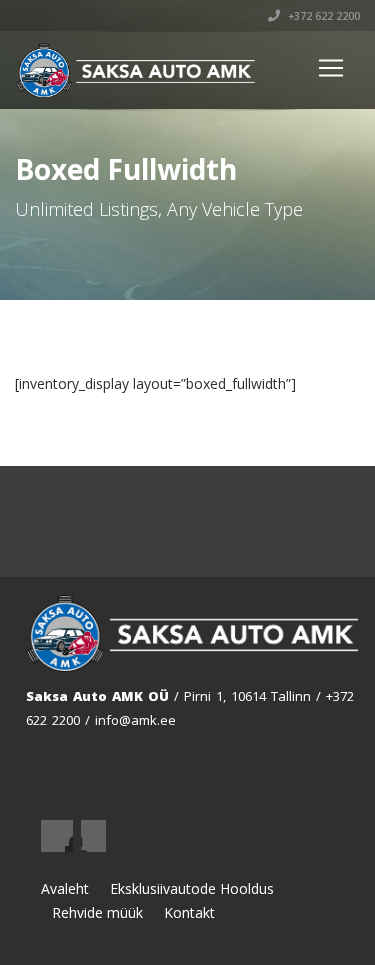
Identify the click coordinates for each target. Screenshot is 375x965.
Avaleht (65, 888)
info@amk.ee (135, 720)
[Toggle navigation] (331, 68)
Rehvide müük (97, 912)
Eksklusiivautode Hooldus (192, 888)
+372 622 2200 (322, 16)
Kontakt (189, 912)
